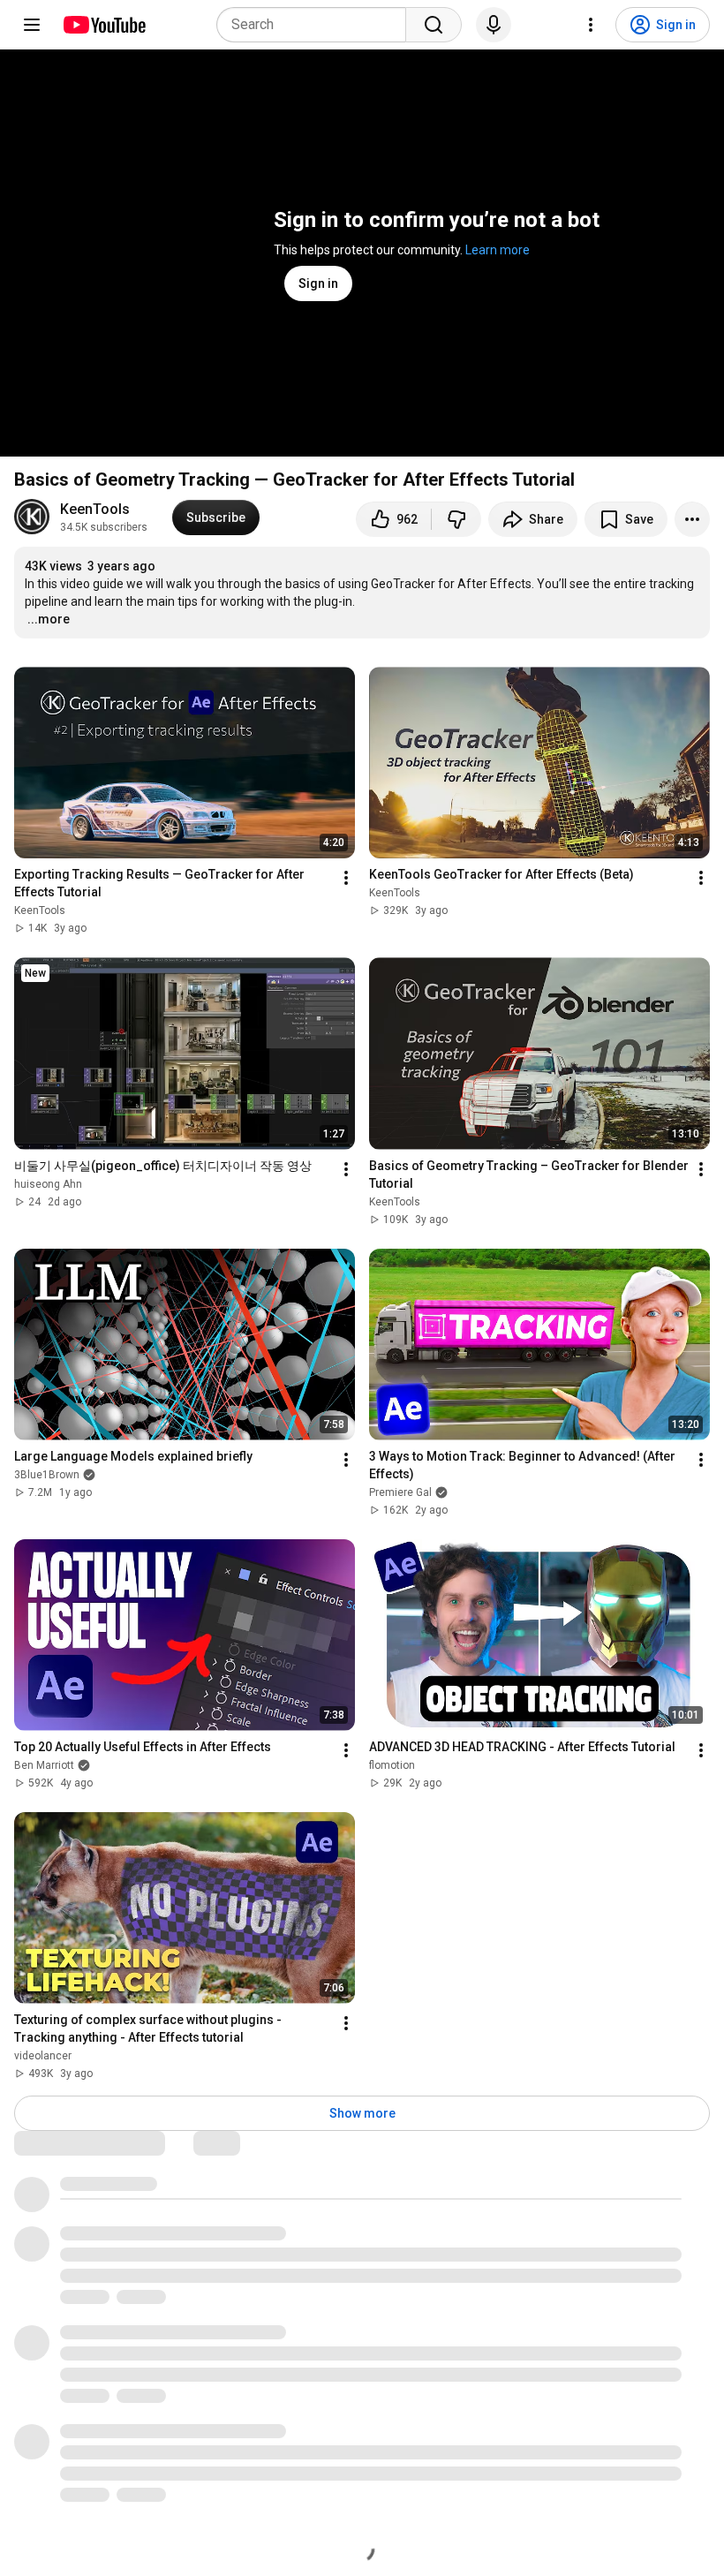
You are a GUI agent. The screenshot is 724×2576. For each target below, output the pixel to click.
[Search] (434, 25)
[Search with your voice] (494, 25)
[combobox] (317, 25)
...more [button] (49, 619)
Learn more (498, 250)
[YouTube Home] (104, 25)
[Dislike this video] (456, 519)
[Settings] (591, 25)
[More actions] (692, 519)
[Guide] (32, 25)
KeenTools (95, 509)
